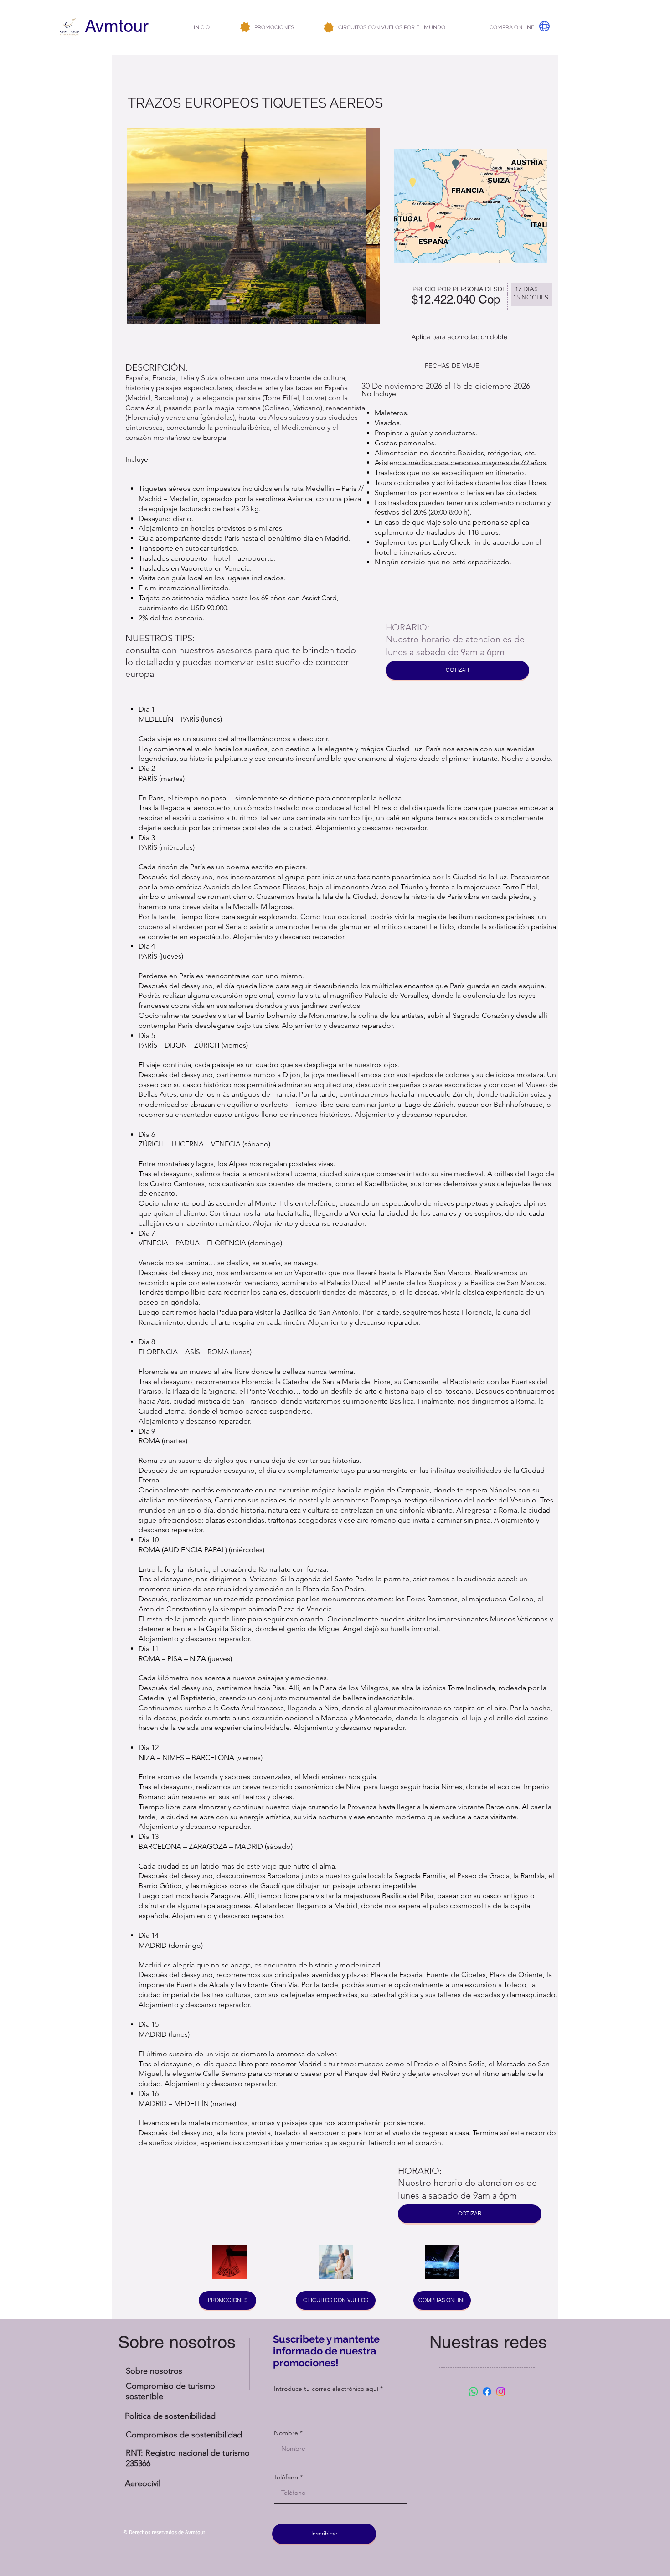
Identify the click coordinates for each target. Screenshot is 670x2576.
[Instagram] (501, 2392)
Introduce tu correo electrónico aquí (326, 2389)
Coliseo (277, 408)
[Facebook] (487, 2392)
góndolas (217, 417)
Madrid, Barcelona (157, 398)
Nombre (286, 2433)
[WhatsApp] (473, 2392)
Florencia (142, 417)
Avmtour (117, 26)
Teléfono (286, 2477)
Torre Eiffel (282, 398)
